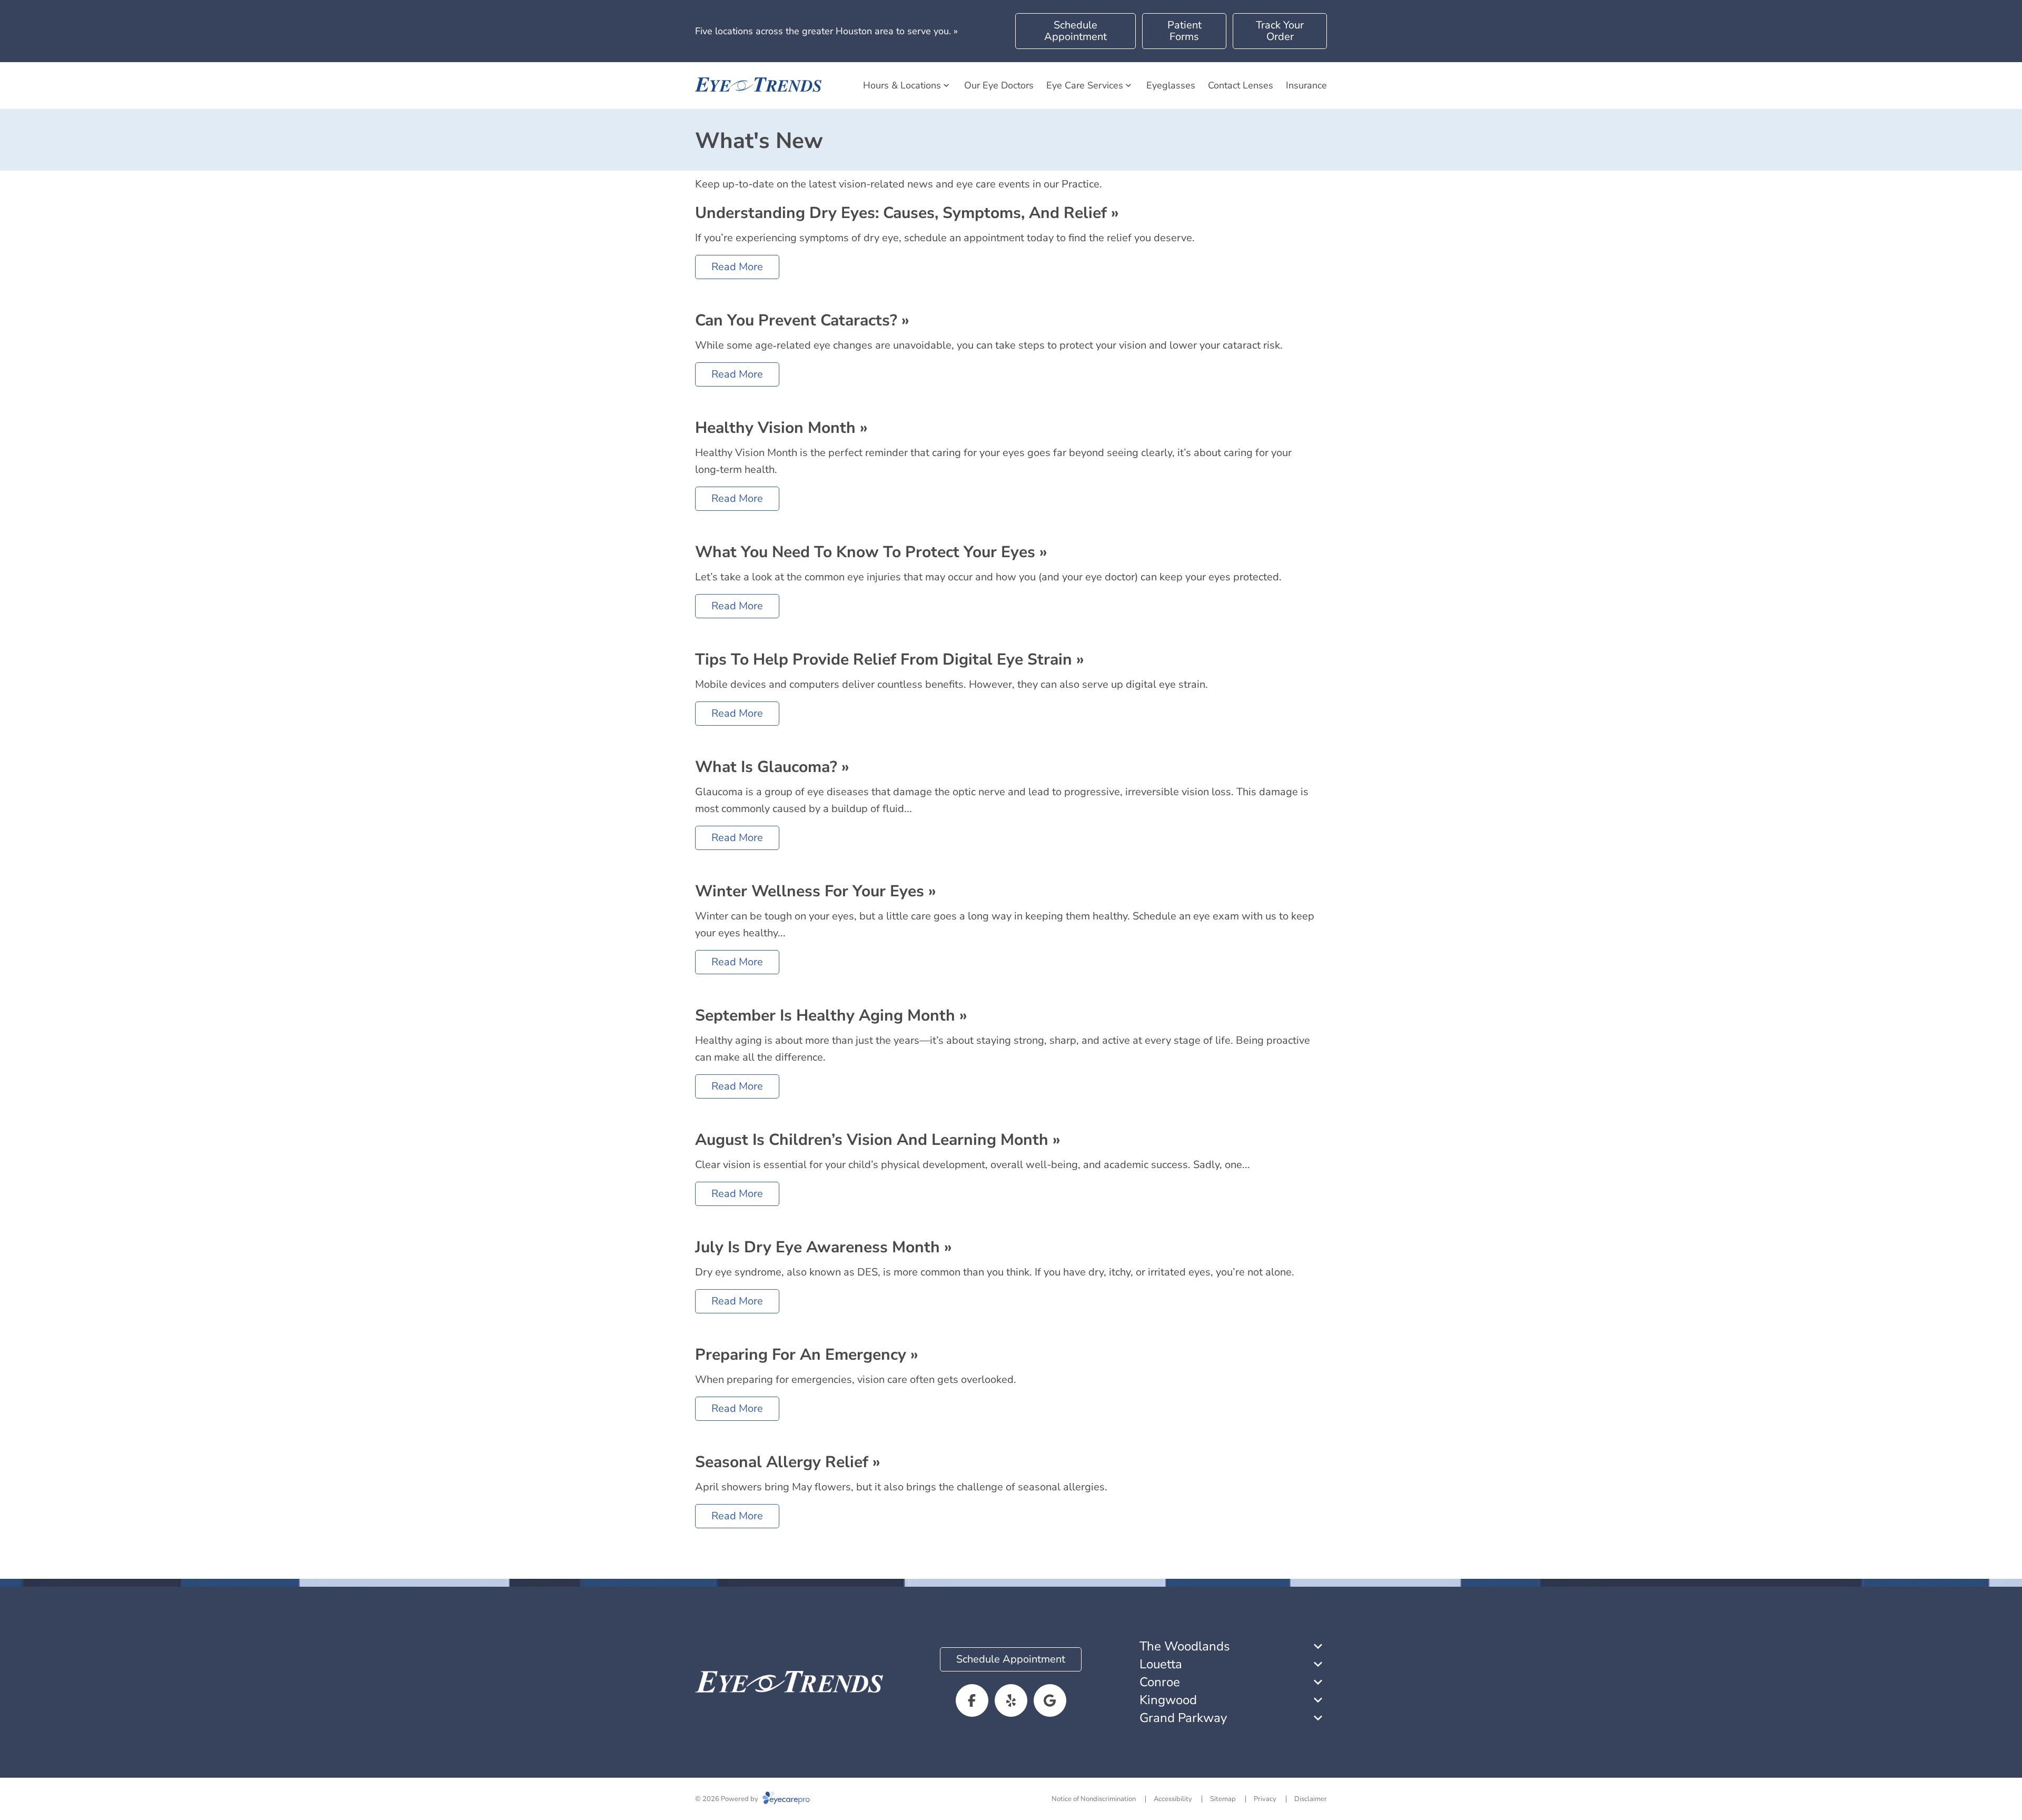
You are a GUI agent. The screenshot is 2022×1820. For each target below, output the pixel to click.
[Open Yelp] (1011, 1700)
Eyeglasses (1171, 85)
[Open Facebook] (972, 1700)
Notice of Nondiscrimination (1094, 1799)
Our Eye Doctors (999, 85)
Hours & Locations (902, 85)
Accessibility (1173, 1799)
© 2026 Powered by (727, 1799)
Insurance (1306, 85)
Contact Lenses (1241, 85)
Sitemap (1223, 1799)
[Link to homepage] (758, 86)
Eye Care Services (1085, 85)
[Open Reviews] (1050, 1700)
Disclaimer (1311, 1799)
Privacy (1265, 1799)
